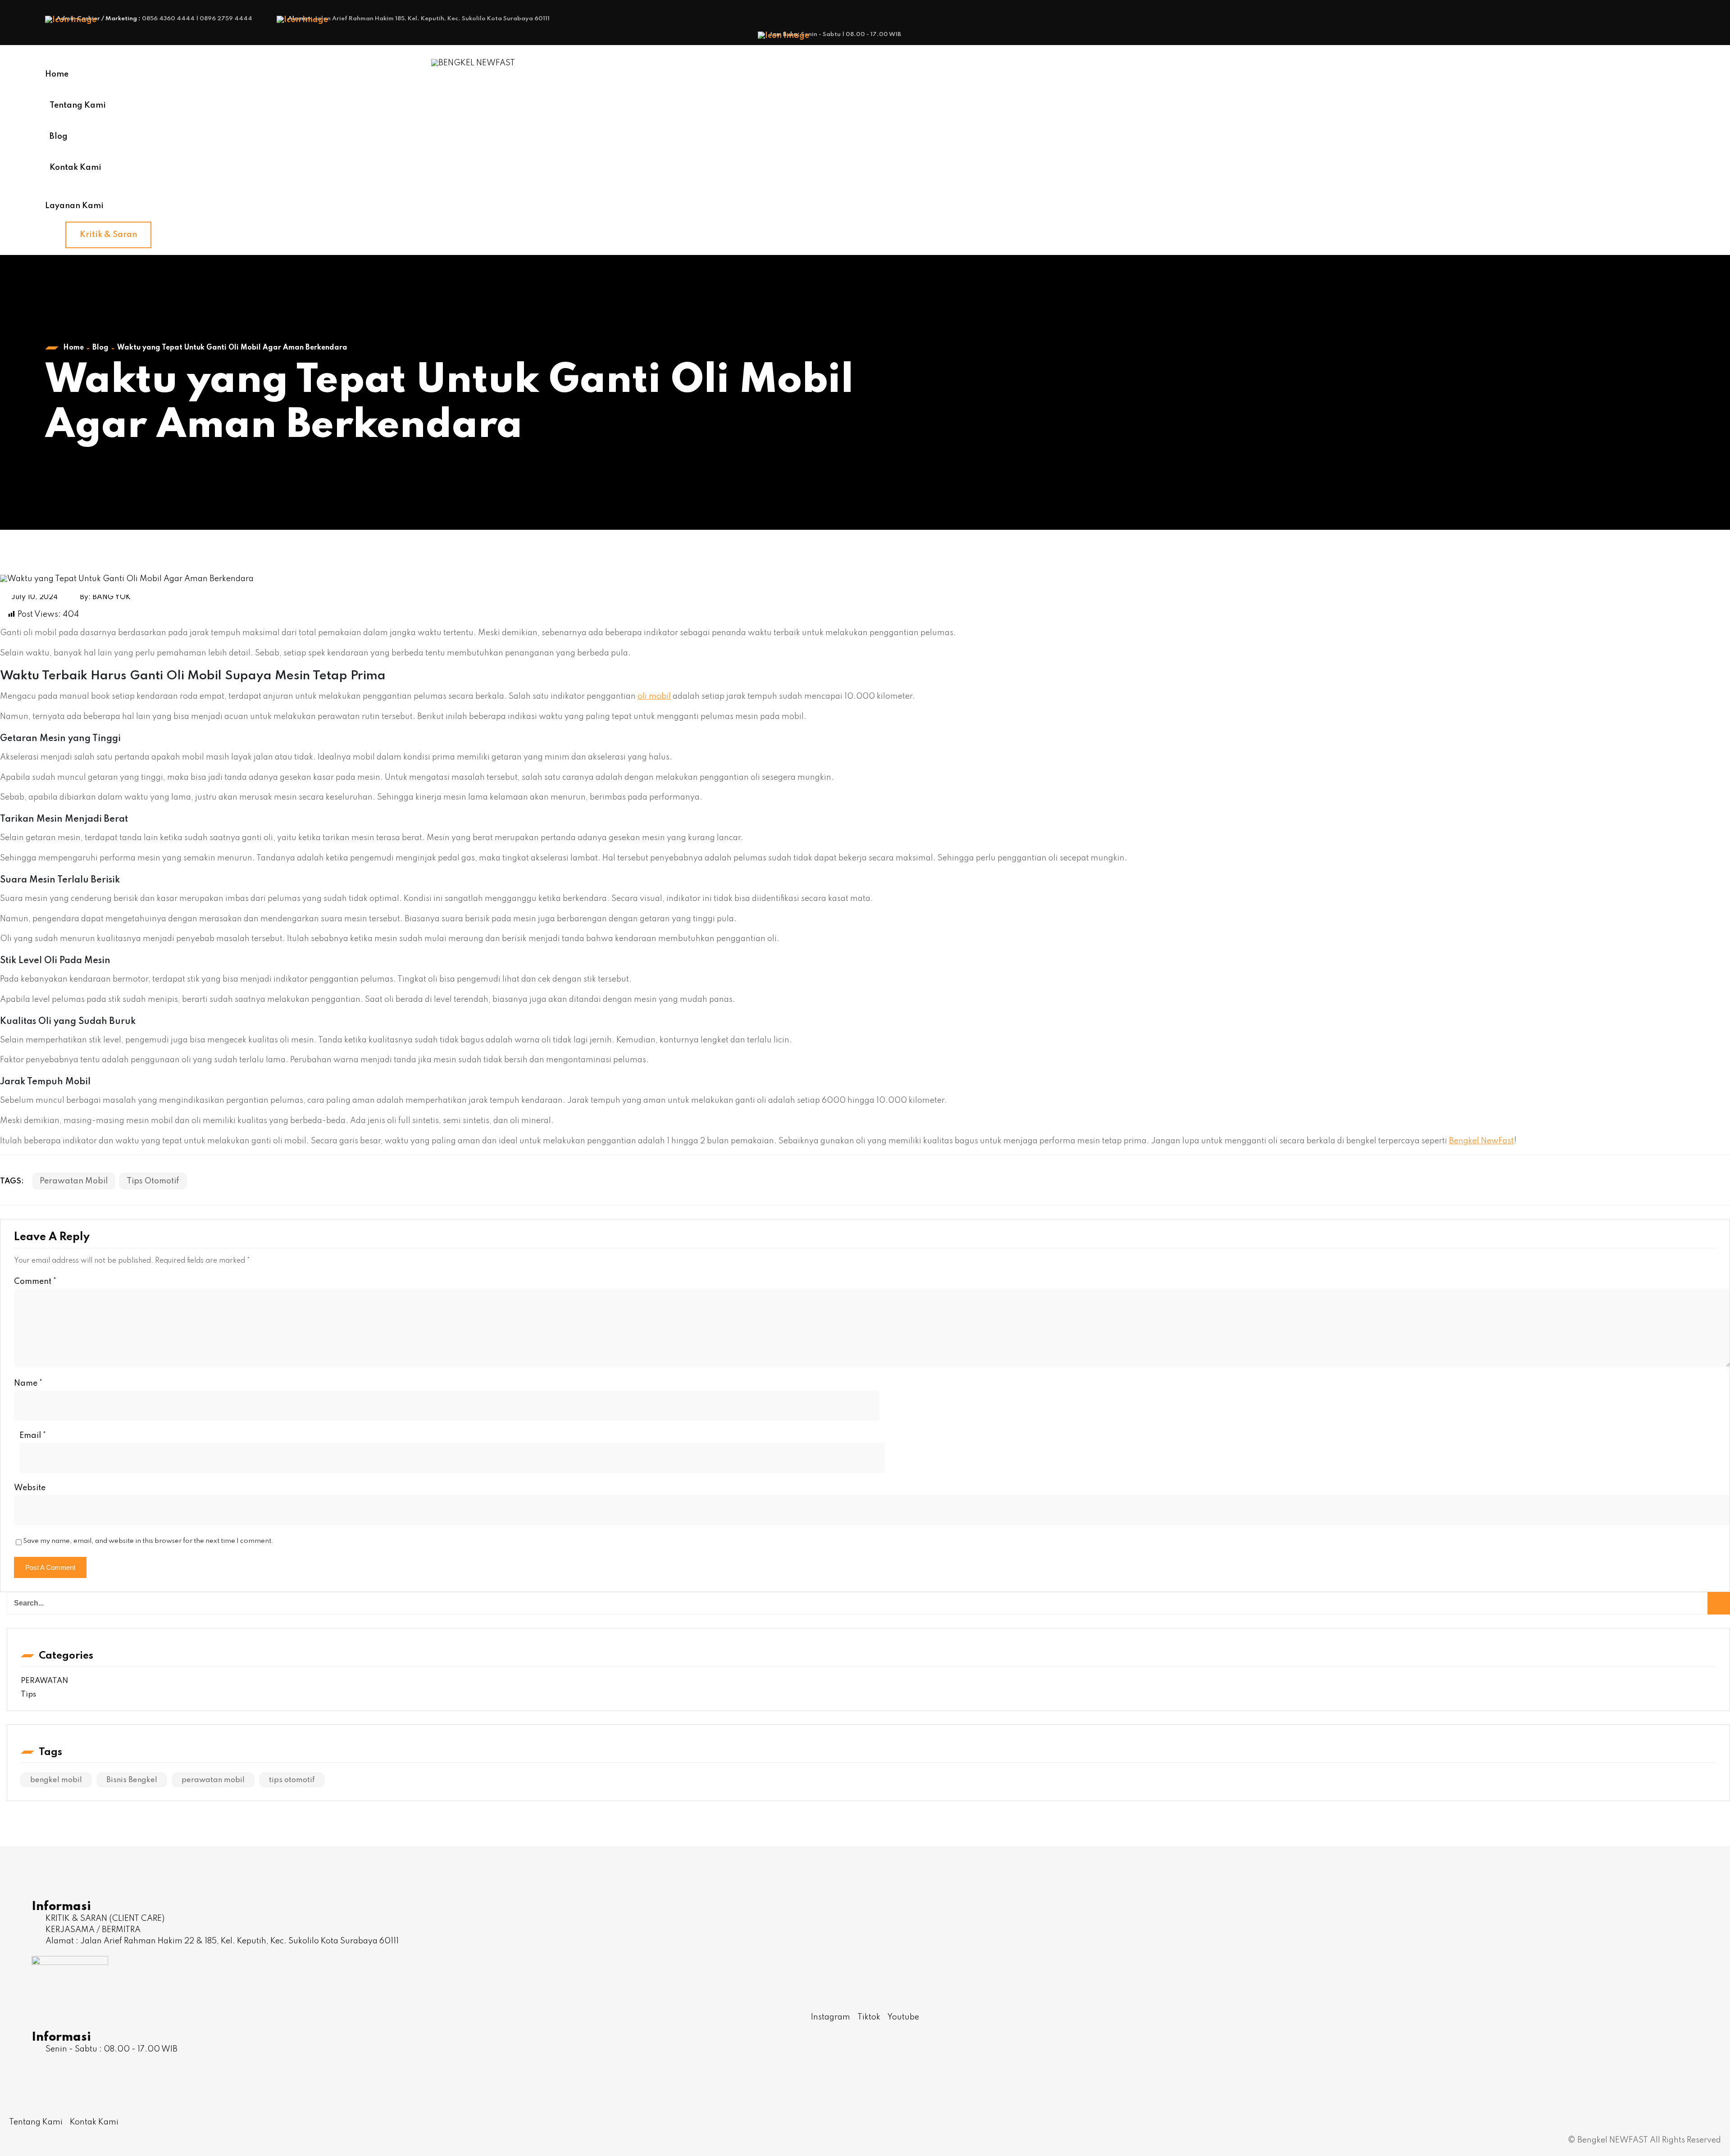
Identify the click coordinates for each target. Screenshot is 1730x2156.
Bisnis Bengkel (132, 1780)
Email (33, 1436)
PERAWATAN (44, 1681)
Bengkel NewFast (1481, 1141)
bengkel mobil (56, 1780)
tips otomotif (153, 1181)
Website (30, 1488)
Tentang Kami (78, 105)
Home (57, 74)
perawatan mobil (74, 1181)
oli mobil (654, 696)
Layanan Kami (74, 206)
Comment (35, 1282)
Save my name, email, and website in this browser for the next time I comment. (148, 1541)
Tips (28, 1694)
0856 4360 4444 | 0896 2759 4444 (197, 19)
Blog (59, 136)
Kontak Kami (75, 168)
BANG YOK (112, 597)
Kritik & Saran (108, 235)
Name (28, 1383)
